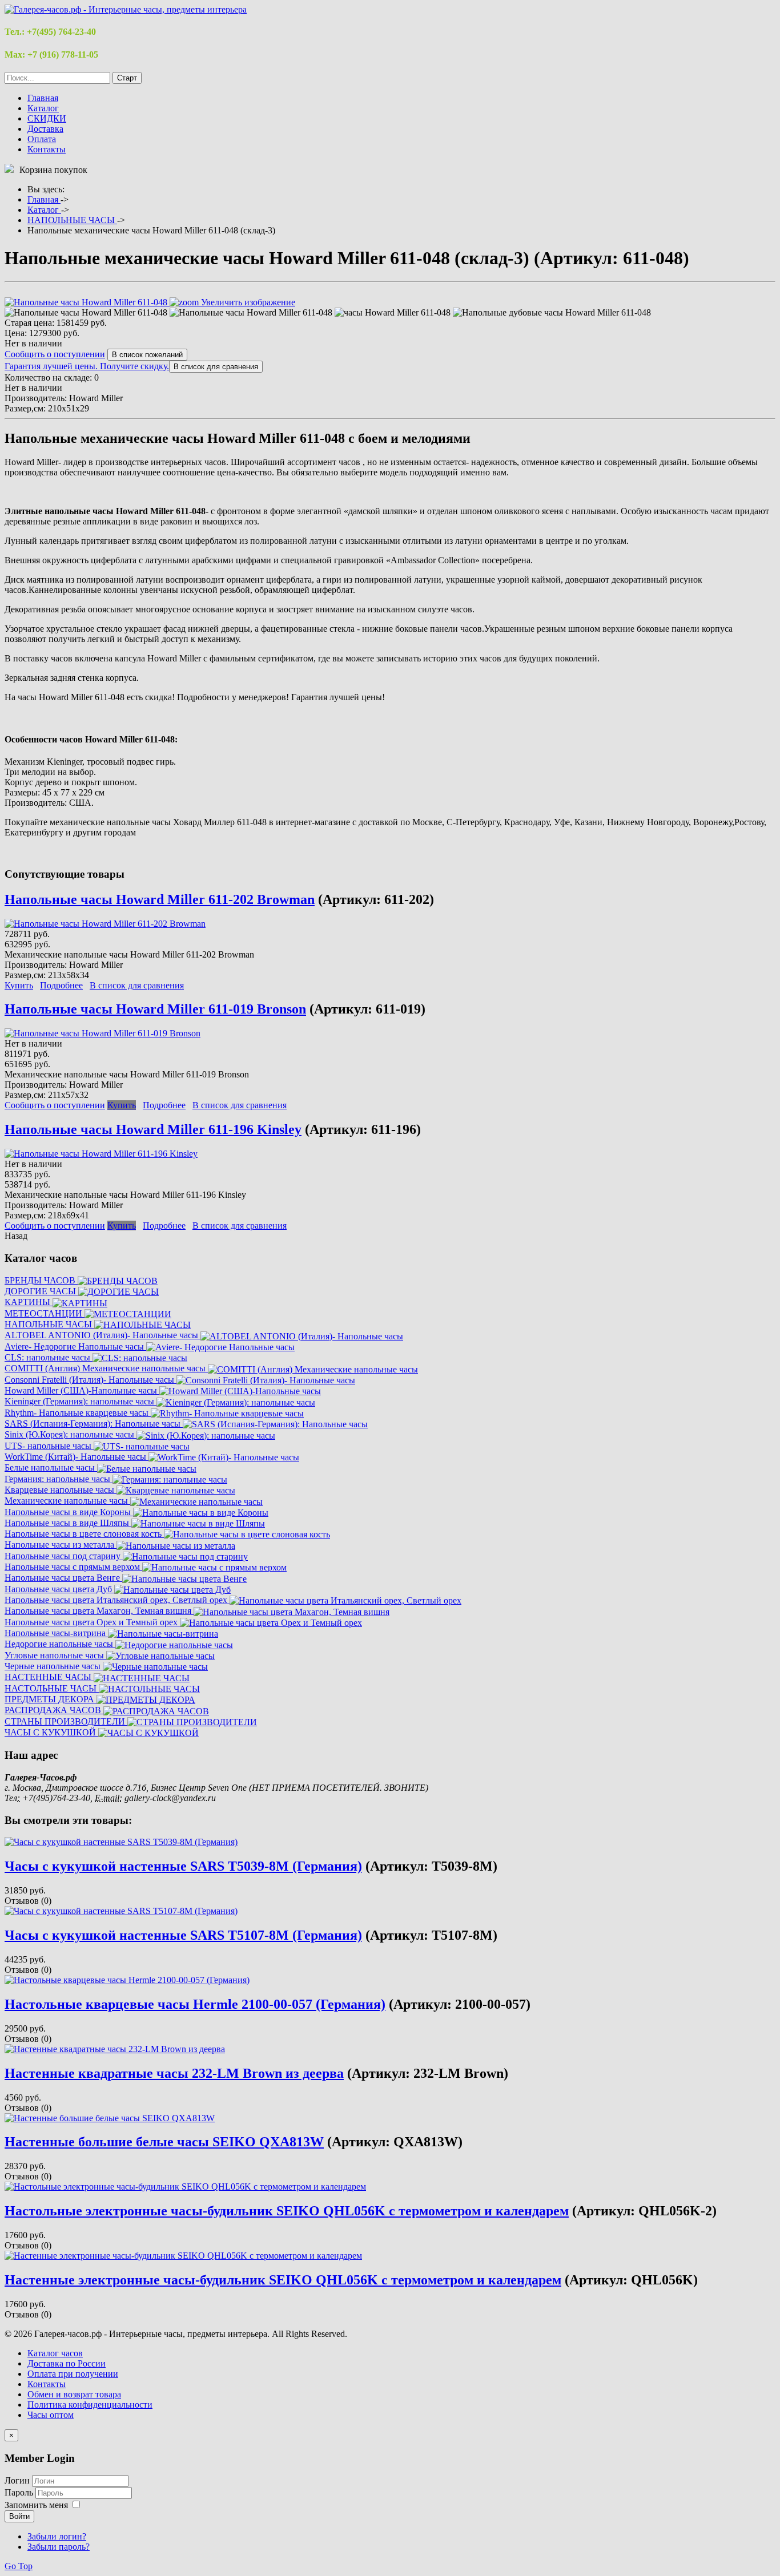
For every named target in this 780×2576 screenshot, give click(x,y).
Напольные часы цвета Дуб (59, 1589)
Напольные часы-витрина (56, 1633)
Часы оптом (51, 2415)
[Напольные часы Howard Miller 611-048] (86, 313)
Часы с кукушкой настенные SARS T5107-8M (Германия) (183, 1935)
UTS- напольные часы (49, 1446)
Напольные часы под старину (64, 1556)
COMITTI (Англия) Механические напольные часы (106, 1368)
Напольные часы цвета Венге (63, 1578)
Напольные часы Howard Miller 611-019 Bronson (155, 1009)
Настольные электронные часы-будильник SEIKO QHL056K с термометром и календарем (287, 2211)
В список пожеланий (147, 355)
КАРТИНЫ (29, 1302)
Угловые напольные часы (55, 1655)
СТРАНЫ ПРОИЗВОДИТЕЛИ (66, 1721)
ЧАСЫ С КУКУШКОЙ (51, 1732)
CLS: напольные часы (49, 1357)
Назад (16, 1236)
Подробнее (61, 985)
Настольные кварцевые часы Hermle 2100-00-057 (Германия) (195, 2004)
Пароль (20, 2492)
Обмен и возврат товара (74, 2394)
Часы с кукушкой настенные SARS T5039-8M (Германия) (183, 1866)
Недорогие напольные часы (60, 1644)
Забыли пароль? (59, 2547)
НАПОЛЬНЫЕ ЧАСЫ (49, 1324)
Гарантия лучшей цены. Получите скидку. (87, 366)
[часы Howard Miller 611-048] (393, 313)
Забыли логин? (57, 2536)
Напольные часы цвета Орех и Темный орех (92, 1622)
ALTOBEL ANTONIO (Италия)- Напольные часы (102, 1335)
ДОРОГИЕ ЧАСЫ (41, 1291)
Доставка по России (67, 2363)
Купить (19, 985)
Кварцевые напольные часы (61, 1490)
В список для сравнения (137, 985)
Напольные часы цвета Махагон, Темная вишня (99, 1611)
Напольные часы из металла (61, 1545)
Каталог (43, 108)
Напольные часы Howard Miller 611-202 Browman (160, 899)
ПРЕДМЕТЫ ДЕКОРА (51, 1699)
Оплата (42, 139)
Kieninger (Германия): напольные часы (81, 1401)
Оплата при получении (73, 2374)
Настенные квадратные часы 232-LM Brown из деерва (174, 2073)
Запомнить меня (36, 2505)
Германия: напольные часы (59, 1479)
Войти (19, 2516)
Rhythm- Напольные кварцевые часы (78, 1413)
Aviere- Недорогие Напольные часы (75, 1346)
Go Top (19, 2566)
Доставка (45, 129)
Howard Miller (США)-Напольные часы (82, 1390)
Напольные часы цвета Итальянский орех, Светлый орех (117, 1600)
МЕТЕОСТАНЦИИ (45, 1313)
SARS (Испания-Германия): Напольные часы (94, 1424)
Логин (17, 2480)
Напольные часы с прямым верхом (73, 1567)
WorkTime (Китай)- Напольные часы (77, 1457)
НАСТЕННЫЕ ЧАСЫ (49, 1677)
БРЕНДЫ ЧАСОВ (41, 1280)
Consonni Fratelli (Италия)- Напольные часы (91, 1380)
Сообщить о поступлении (55, 354)
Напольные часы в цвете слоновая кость (84, 1534)
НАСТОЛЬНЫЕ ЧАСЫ (52, 1688)
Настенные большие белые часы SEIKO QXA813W (164, 2142)
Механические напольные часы (67, 1501)
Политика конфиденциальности (90, 2405)
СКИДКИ (47, 118)
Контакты (47, 149)
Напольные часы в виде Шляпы (68, 1523)
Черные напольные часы (54, 1666)
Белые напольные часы (51, 1467)
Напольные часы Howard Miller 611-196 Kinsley (153, 1129)
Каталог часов (55, 2353)
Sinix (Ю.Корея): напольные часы (71, 1434)
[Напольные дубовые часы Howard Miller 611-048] (552, 313)
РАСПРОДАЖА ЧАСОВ (54, 1710)
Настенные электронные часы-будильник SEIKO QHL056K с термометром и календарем (283, 2280)
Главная (43, 98)
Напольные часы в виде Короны (69, 1512)
